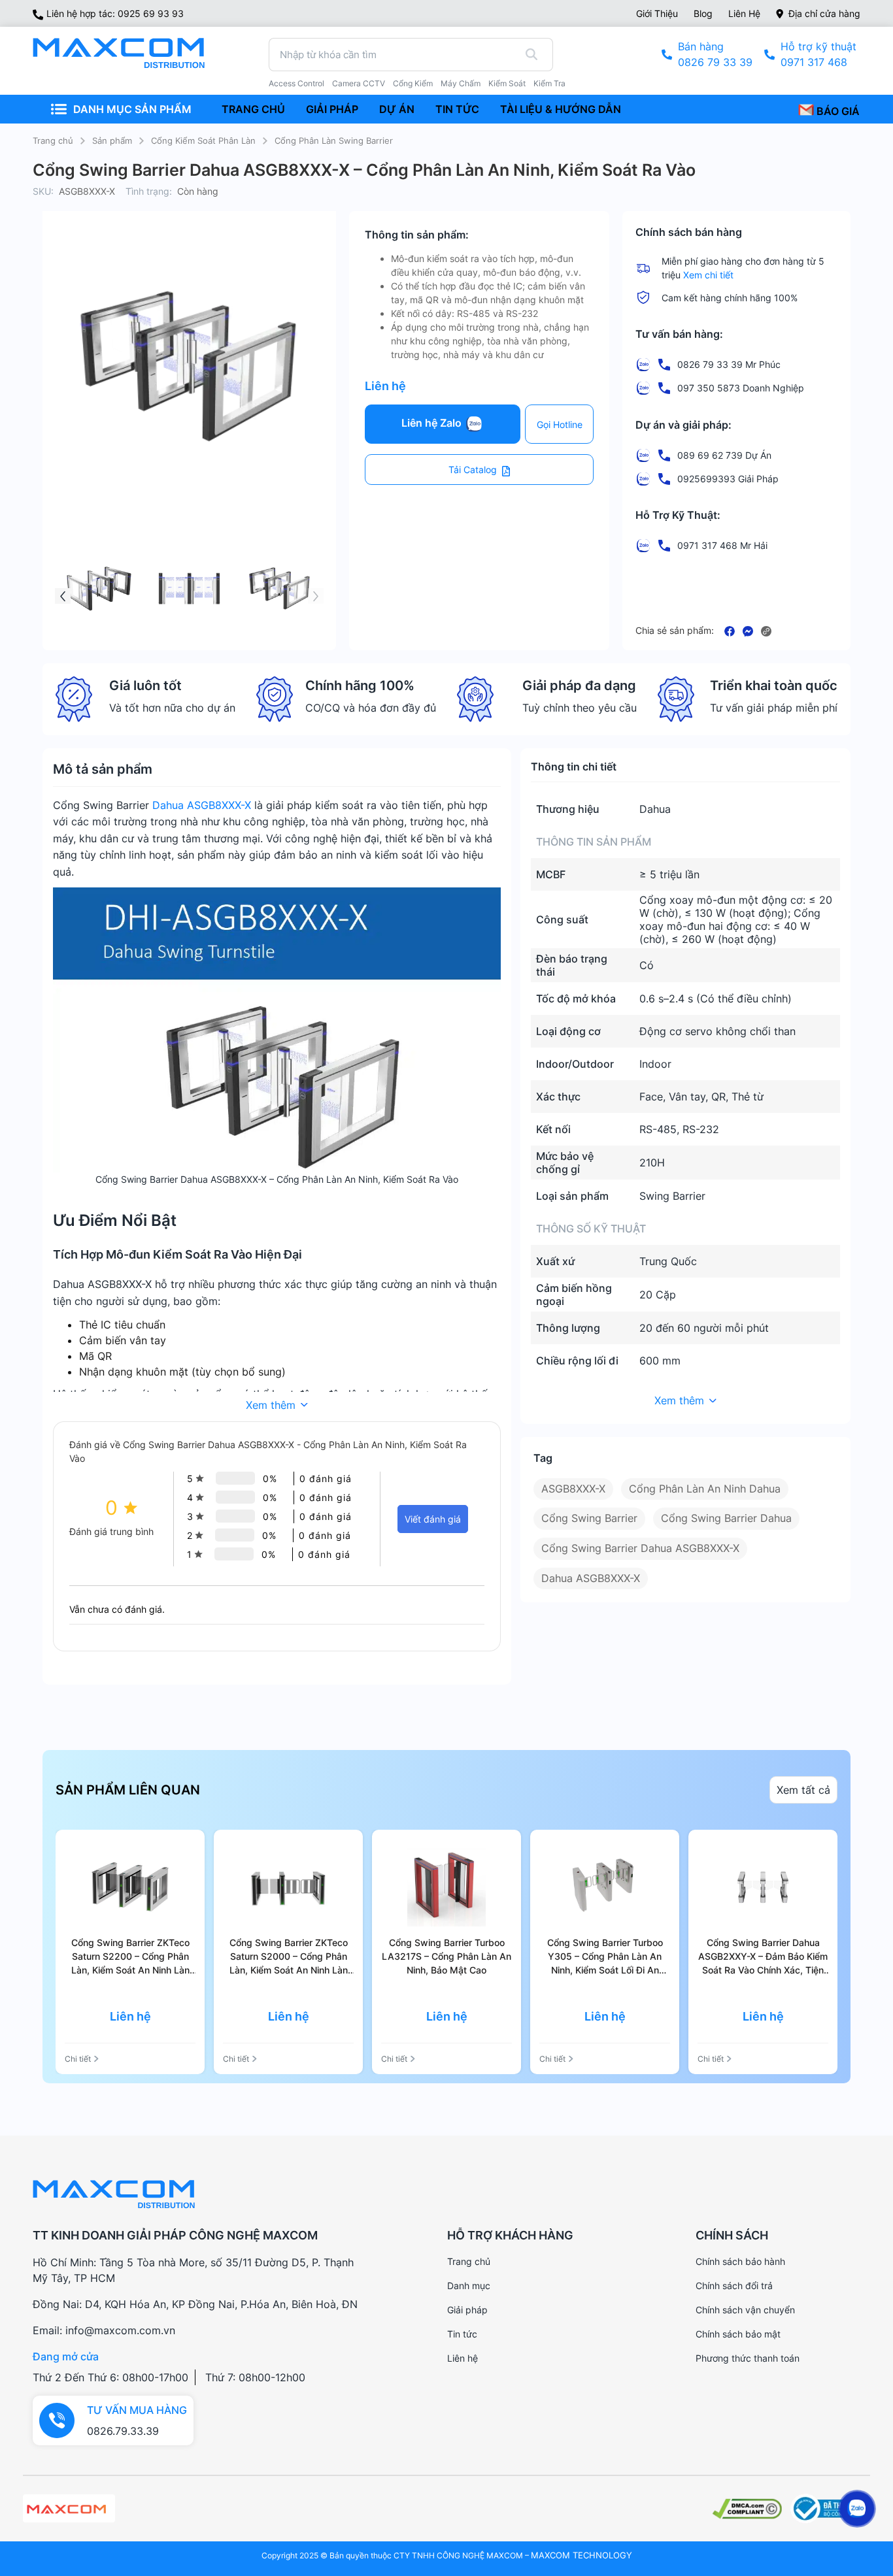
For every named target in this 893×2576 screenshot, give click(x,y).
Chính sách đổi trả (734, 2286)
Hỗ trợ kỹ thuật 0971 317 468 (818, 54)
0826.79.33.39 (123, 2431)
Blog (703, 13)
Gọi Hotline (560, 424)
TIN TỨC (457, 109)
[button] (316, 596)
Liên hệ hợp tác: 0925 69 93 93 (115, 13)
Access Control (296, 84)
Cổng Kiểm (413, 84)
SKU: (43, 191)
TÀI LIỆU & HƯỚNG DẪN (561, 109)
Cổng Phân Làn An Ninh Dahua (705, 1489)
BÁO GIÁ (837, 111)
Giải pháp (467, 2310)
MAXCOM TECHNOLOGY (581, 2555)
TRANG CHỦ (253, 109)
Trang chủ (53, 140)
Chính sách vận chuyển (745, 2310)
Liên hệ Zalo (433, 423)
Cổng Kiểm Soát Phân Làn (203, 140)
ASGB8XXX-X (573, 1489)
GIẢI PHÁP (332, 109)
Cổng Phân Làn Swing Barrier (334, 140)
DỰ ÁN (397, 109)
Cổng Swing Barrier (589, 1518)
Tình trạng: (149, 191)
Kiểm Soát (507, 84)
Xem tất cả (803, 1790)
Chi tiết (78, 2059)
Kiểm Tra (549, 84)
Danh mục (469, 2286)
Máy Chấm (461, 84)
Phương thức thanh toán (748, 2358)
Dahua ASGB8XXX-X (202, 805)
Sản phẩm (112, 140)
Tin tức (462, 2334)
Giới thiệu (657, 13)
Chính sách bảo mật (738, 2334)
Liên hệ (744, 13)
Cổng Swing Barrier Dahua (726, 1518)
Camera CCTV (359, 84)
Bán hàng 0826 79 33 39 (715, 54)
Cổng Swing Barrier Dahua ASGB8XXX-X (640, 1548)
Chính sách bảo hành (740, 2261)
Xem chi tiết (708, 275)
